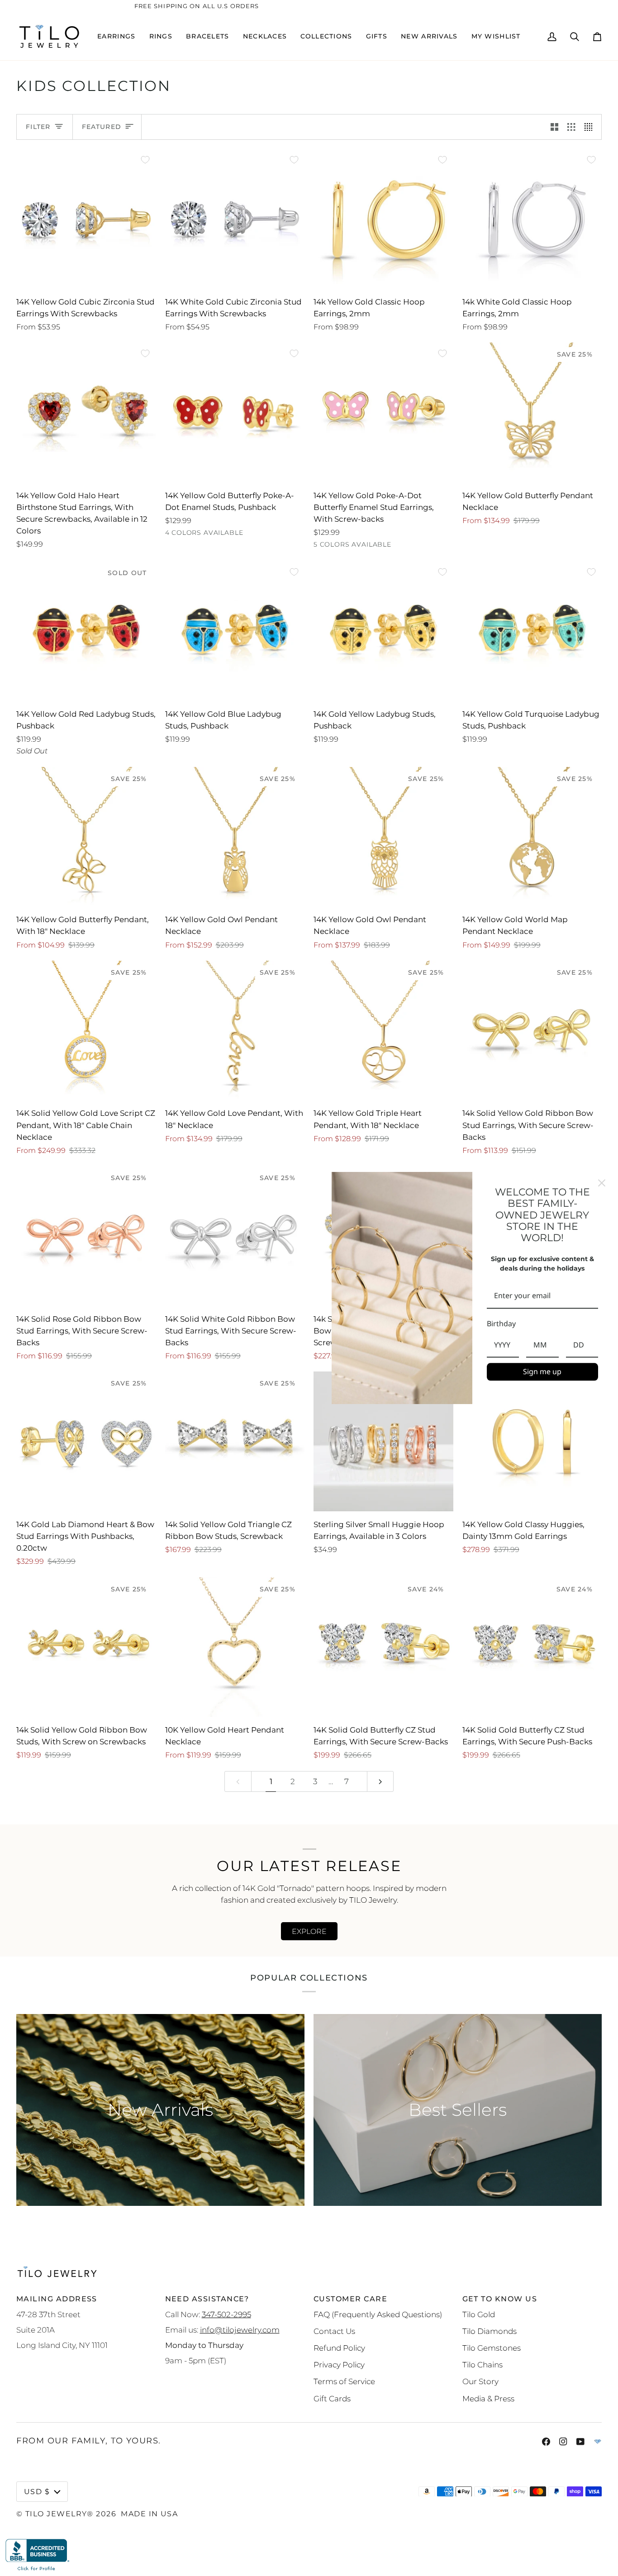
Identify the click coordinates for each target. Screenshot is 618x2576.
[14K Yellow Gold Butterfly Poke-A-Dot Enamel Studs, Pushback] (235, 412)
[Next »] (380, 1782)
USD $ (37, 2491)
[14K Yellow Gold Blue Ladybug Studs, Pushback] (235, 631)
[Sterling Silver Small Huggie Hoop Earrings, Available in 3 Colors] (383, 1441)
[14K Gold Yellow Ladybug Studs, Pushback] (383, 631)
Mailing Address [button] (57, 2299)
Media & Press (488, 2398)
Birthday (501, 1324)
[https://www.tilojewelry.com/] (598, 2442)
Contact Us (334, 2331)
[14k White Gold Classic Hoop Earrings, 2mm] (532, 219)
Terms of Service (344, 2381)
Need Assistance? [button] (207, 2299)
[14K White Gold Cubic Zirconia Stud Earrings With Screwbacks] (235, 219)
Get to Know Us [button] (500, 2299)
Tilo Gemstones (492, 2348)
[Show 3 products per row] (571, 127)
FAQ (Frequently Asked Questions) (378, 2314)
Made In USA (149, 2514)
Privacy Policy (339, 2364)
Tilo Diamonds (490, 2331)
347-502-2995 (226, 2314)
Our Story (480, 2381)
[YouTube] (580, 2442)
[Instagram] (563, 2442)
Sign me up (542, 1371)
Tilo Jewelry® (59, 2514)
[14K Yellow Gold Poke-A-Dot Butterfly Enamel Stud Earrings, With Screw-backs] (383, 412)
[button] (116, 36)
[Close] (602, 1183)
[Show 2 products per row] (554, 127)
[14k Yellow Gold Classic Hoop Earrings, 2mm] (383, 219)
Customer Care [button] (350, 2299)
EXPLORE (309, 1931)
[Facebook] (546, 2442)
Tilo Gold (479, 2314)
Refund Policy (339, 2348)
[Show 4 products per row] (591, 127)
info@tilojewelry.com (240, 2330)
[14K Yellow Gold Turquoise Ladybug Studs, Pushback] (532, 631)
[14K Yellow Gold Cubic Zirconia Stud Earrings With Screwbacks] (86, 219)
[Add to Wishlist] (145, 160)
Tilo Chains (483, 2364)
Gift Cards (332, 2398)
